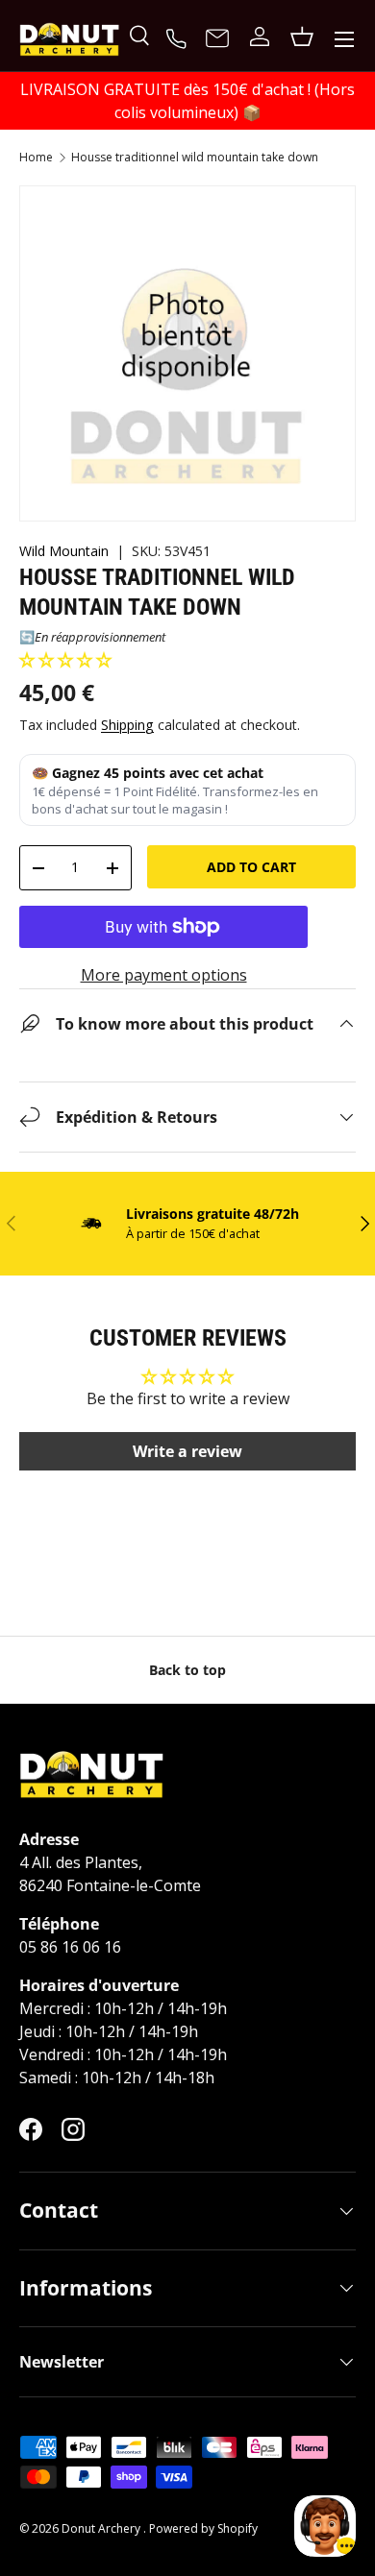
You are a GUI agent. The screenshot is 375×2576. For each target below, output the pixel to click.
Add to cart (251, 867)
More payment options (164, 975)
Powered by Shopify (203, 2528)
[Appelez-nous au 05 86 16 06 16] (179, 36)
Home (36, 158)
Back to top (187, 1670)
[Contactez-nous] (217, 39)
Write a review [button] (187, 1451)
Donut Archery (102, 2528)
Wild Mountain (64, 551)
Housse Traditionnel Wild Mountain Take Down (195, 158)
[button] (65, 660)
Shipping (127, 725)
